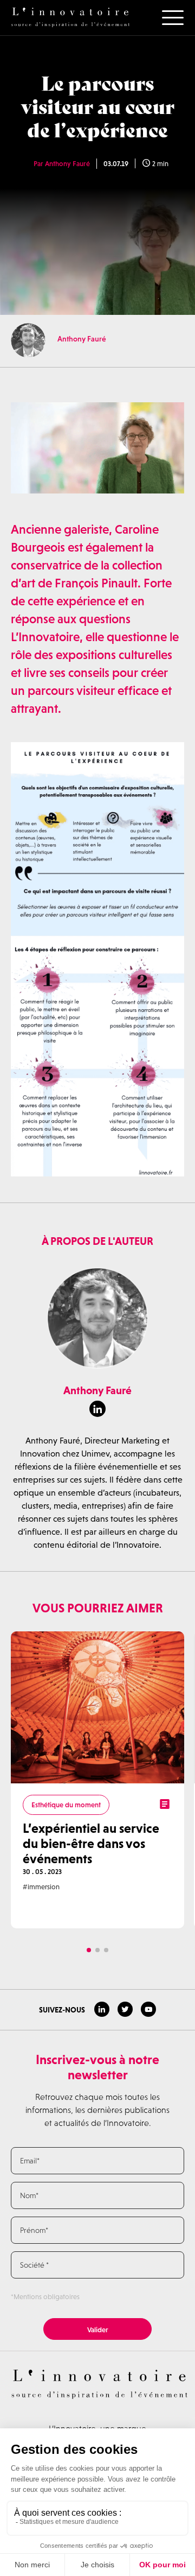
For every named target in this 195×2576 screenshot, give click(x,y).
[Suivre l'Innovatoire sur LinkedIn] (102, 2009)
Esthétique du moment (66, 1805)
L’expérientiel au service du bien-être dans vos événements (91, 1843)
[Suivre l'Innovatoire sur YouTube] (148, 2009)
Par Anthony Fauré (62, 164)
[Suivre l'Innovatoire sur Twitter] (125, 2009)
